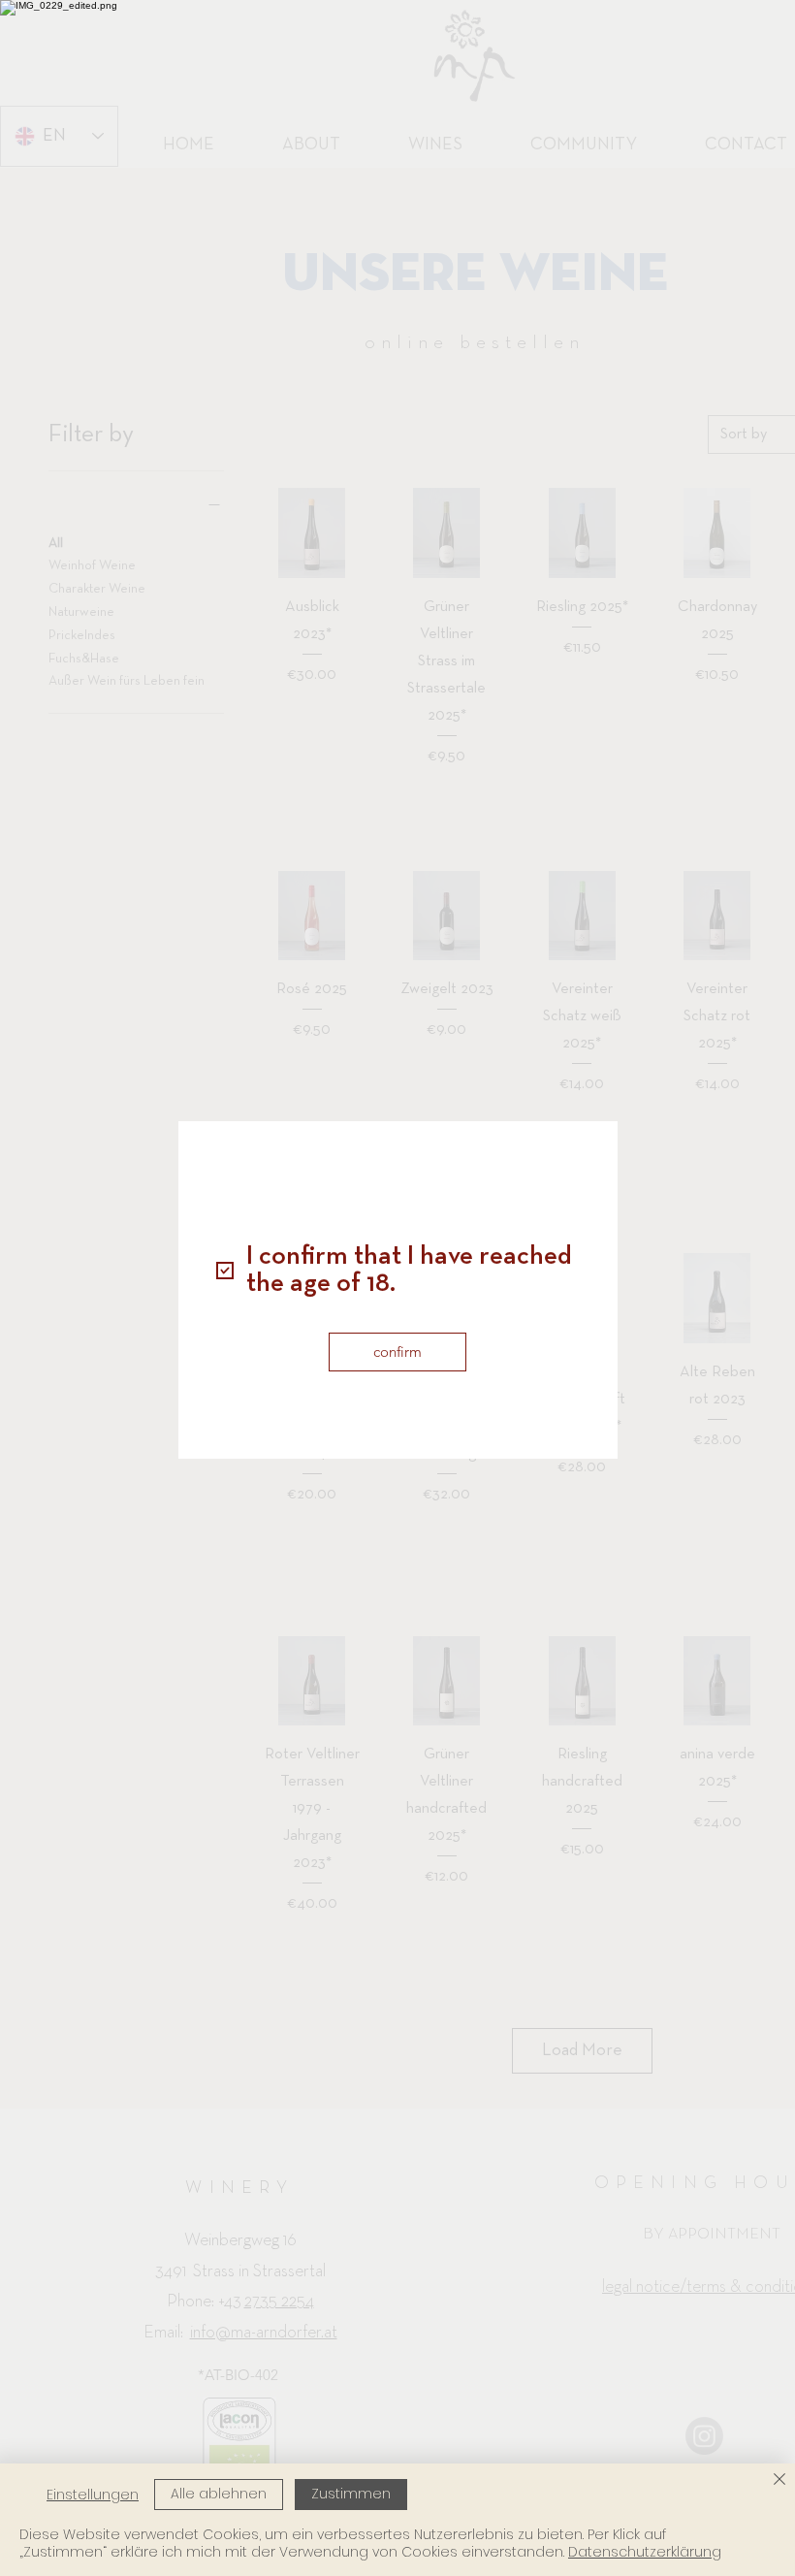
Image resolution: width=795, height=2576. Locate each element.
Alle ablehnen (219, 2494)
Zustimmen (351, 2494)
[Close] (779, 2480)
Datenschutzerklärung (645, 2552)
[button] (397, 1352)
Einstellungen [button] (93, 2495)
